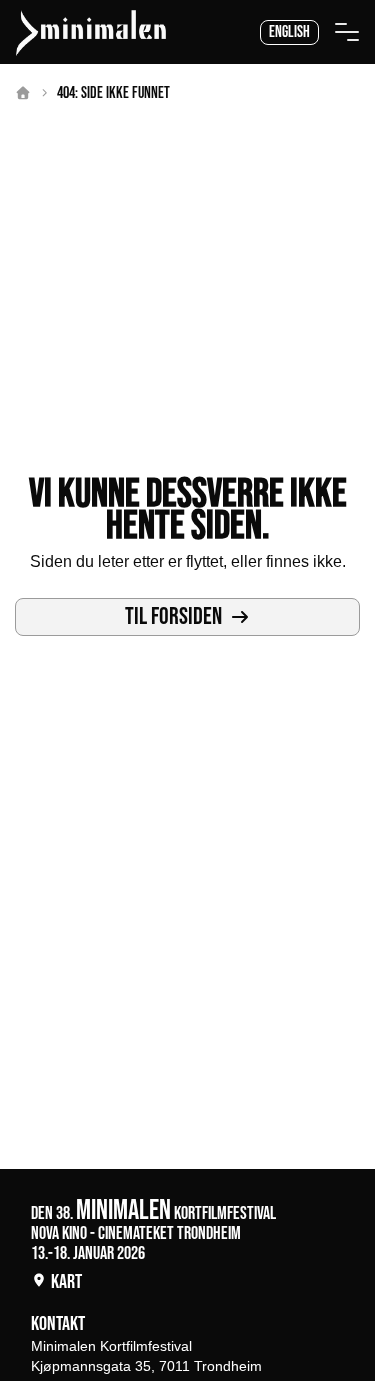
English (289, 32)
